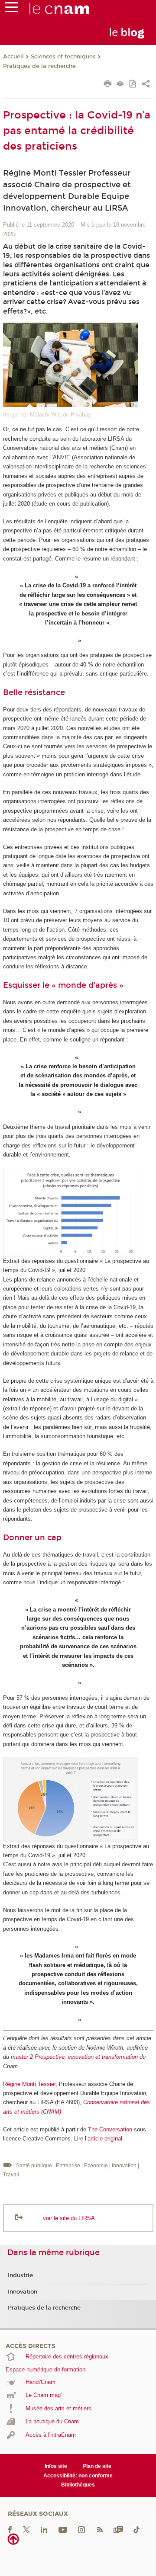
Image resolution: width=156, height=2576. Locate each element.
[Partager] (146, 85)
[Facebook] (10, 2530)
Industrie (20, 2275)
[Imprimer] (108, 85)
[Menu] (12, 9)
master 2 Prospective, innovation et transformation (74, 2057)
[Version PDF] (133, 85)
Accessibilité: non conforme (78, 2476)
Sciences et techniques (63, 57)
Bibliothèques (78, 2485)
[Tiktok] (136, 2530)
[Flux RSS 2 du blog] (100, 2530)
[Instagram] (81, 2530)
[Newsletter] (118, 2530)
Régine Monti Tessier (29, 2084)
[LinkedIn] (44, 2530)
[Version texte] (120, 85)
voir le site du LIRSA (69, 2218)
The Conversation (110, 2129)
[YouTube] (63, 2530)
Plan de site (97, 2466)
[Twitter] (26, 2530)
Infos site (56, 2466)
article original (105, 2139)
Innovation (23, 2292)
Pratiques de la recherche (39, 66)
